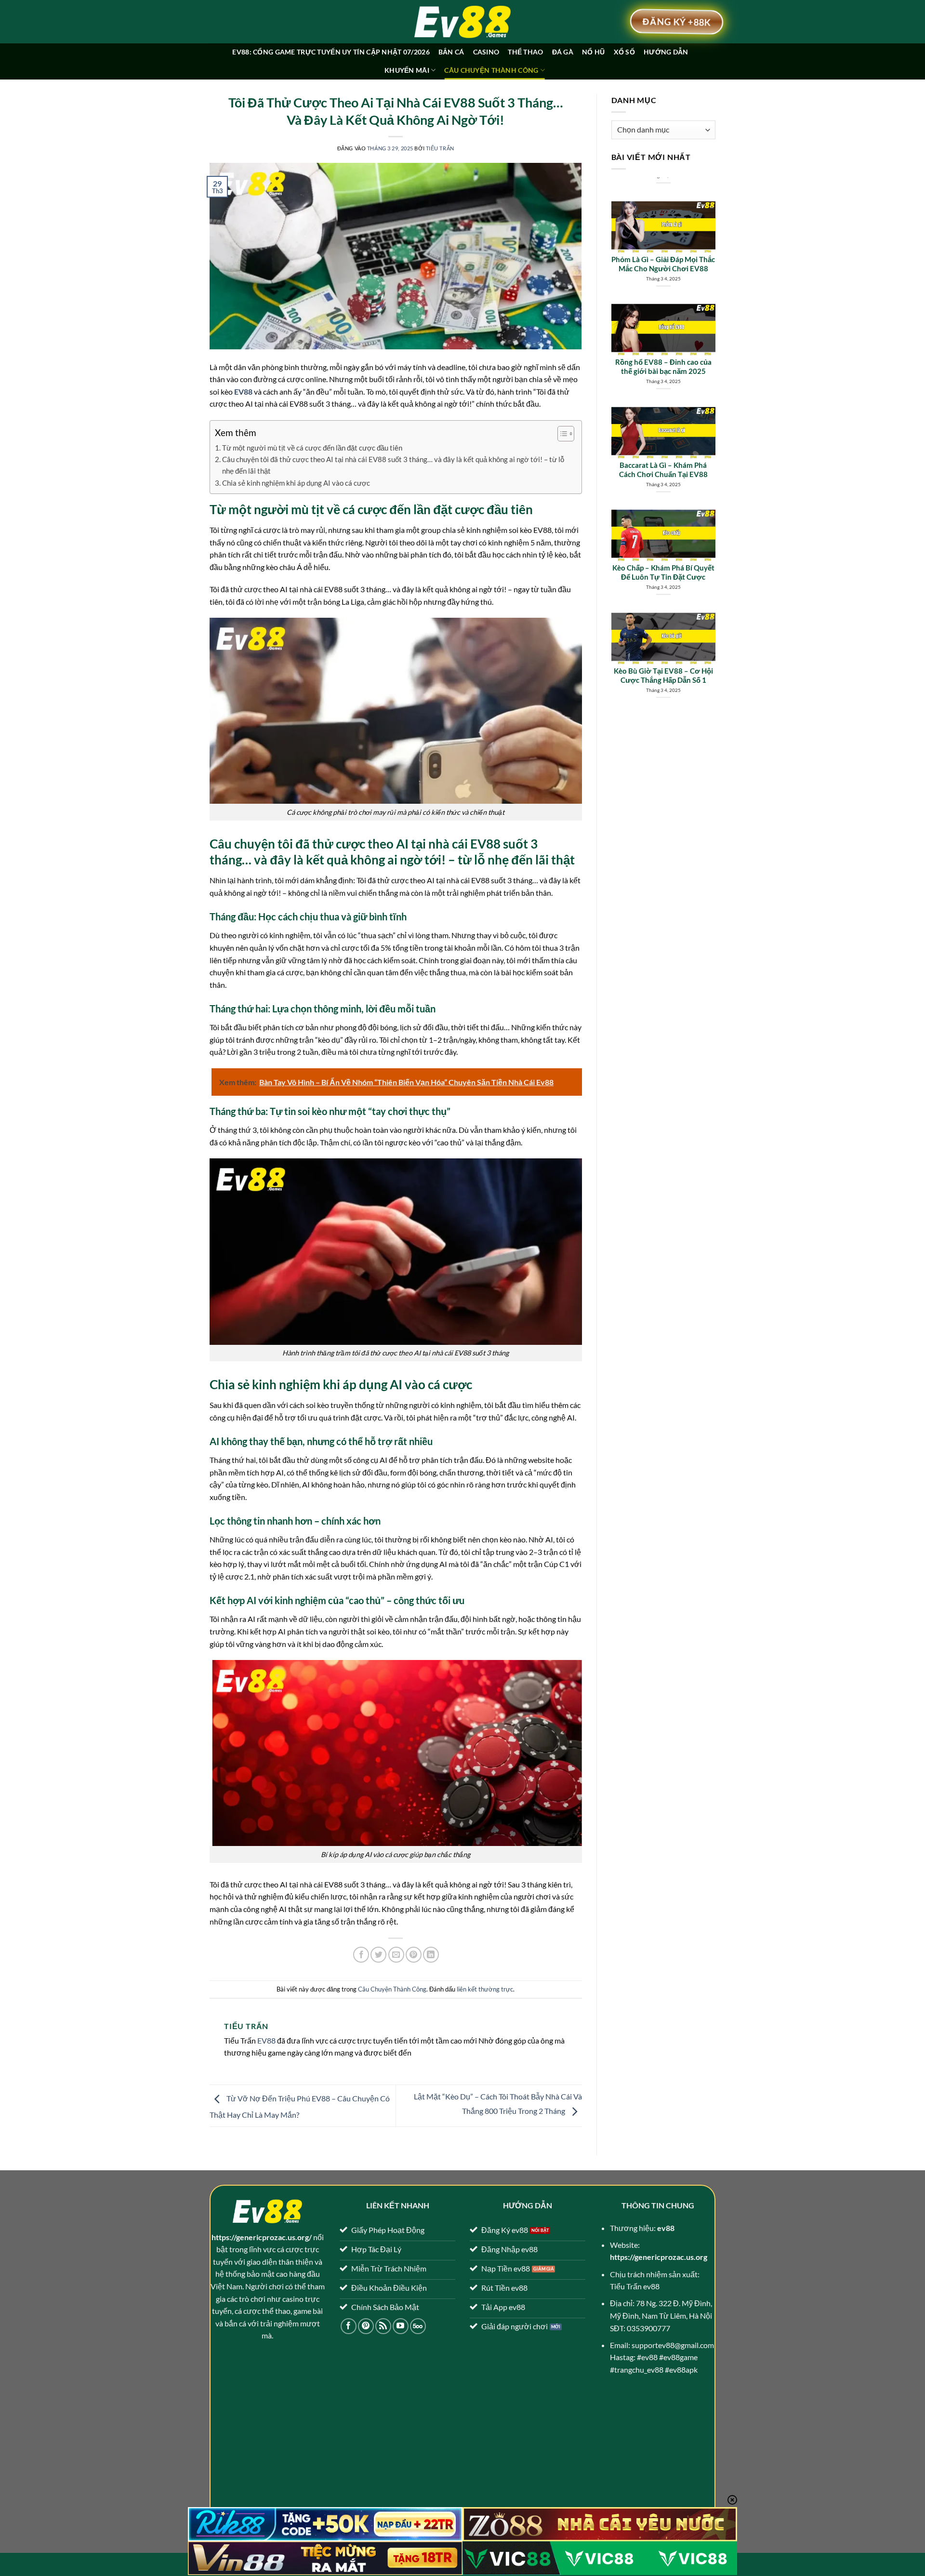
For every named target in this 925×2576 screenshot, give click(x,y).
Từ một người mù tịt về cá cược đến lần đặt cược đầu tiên (312, 448)
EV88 (266, 2040)
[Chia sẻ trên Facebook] (361, 1955)
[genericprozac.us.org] (462, 22)
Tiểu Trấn (440, 148)
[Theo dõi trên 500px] (418, 2326)
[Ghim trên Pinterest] (414, 1955)
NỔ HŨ (593, 52)
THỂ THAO (525, 52)
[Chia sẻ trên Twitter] (378, 1955)
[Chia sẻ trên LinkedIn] (431, 1955)
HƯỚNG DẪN (666, 52)
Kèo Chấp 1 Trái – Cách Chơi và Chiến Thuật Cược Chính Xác (663, 659)
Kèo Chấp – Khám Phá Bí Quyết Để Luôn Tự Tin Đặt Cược (663, 453)
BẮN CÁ (451, 52)
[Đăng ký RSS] (383, 2326)
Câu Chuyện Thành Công (491, 70)
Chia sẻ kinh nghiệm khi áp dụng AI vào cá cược (296, 483)
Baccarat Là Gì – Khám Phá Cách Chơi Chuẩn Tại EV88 (663, 351)
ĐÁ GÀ (563, 52)
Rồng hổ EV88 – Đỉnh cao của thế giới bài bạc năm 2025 (663, 247)
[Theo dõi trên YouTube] (401, 2326)
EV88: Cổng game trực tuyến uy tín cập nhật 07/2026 (331, 52)
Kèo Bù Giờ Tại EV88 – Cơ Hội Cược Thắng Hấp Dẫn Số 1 (663, 556)
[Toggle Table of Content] (561, 434)
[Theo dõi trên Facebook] (349, 2326)
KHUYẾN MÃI (407, 70)
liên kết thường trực (485, 1989)
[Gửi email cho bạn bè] (396, 1955)
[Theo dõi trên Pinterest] (366, 2326)
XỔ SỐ (624, 52)
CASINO (486, 52)
